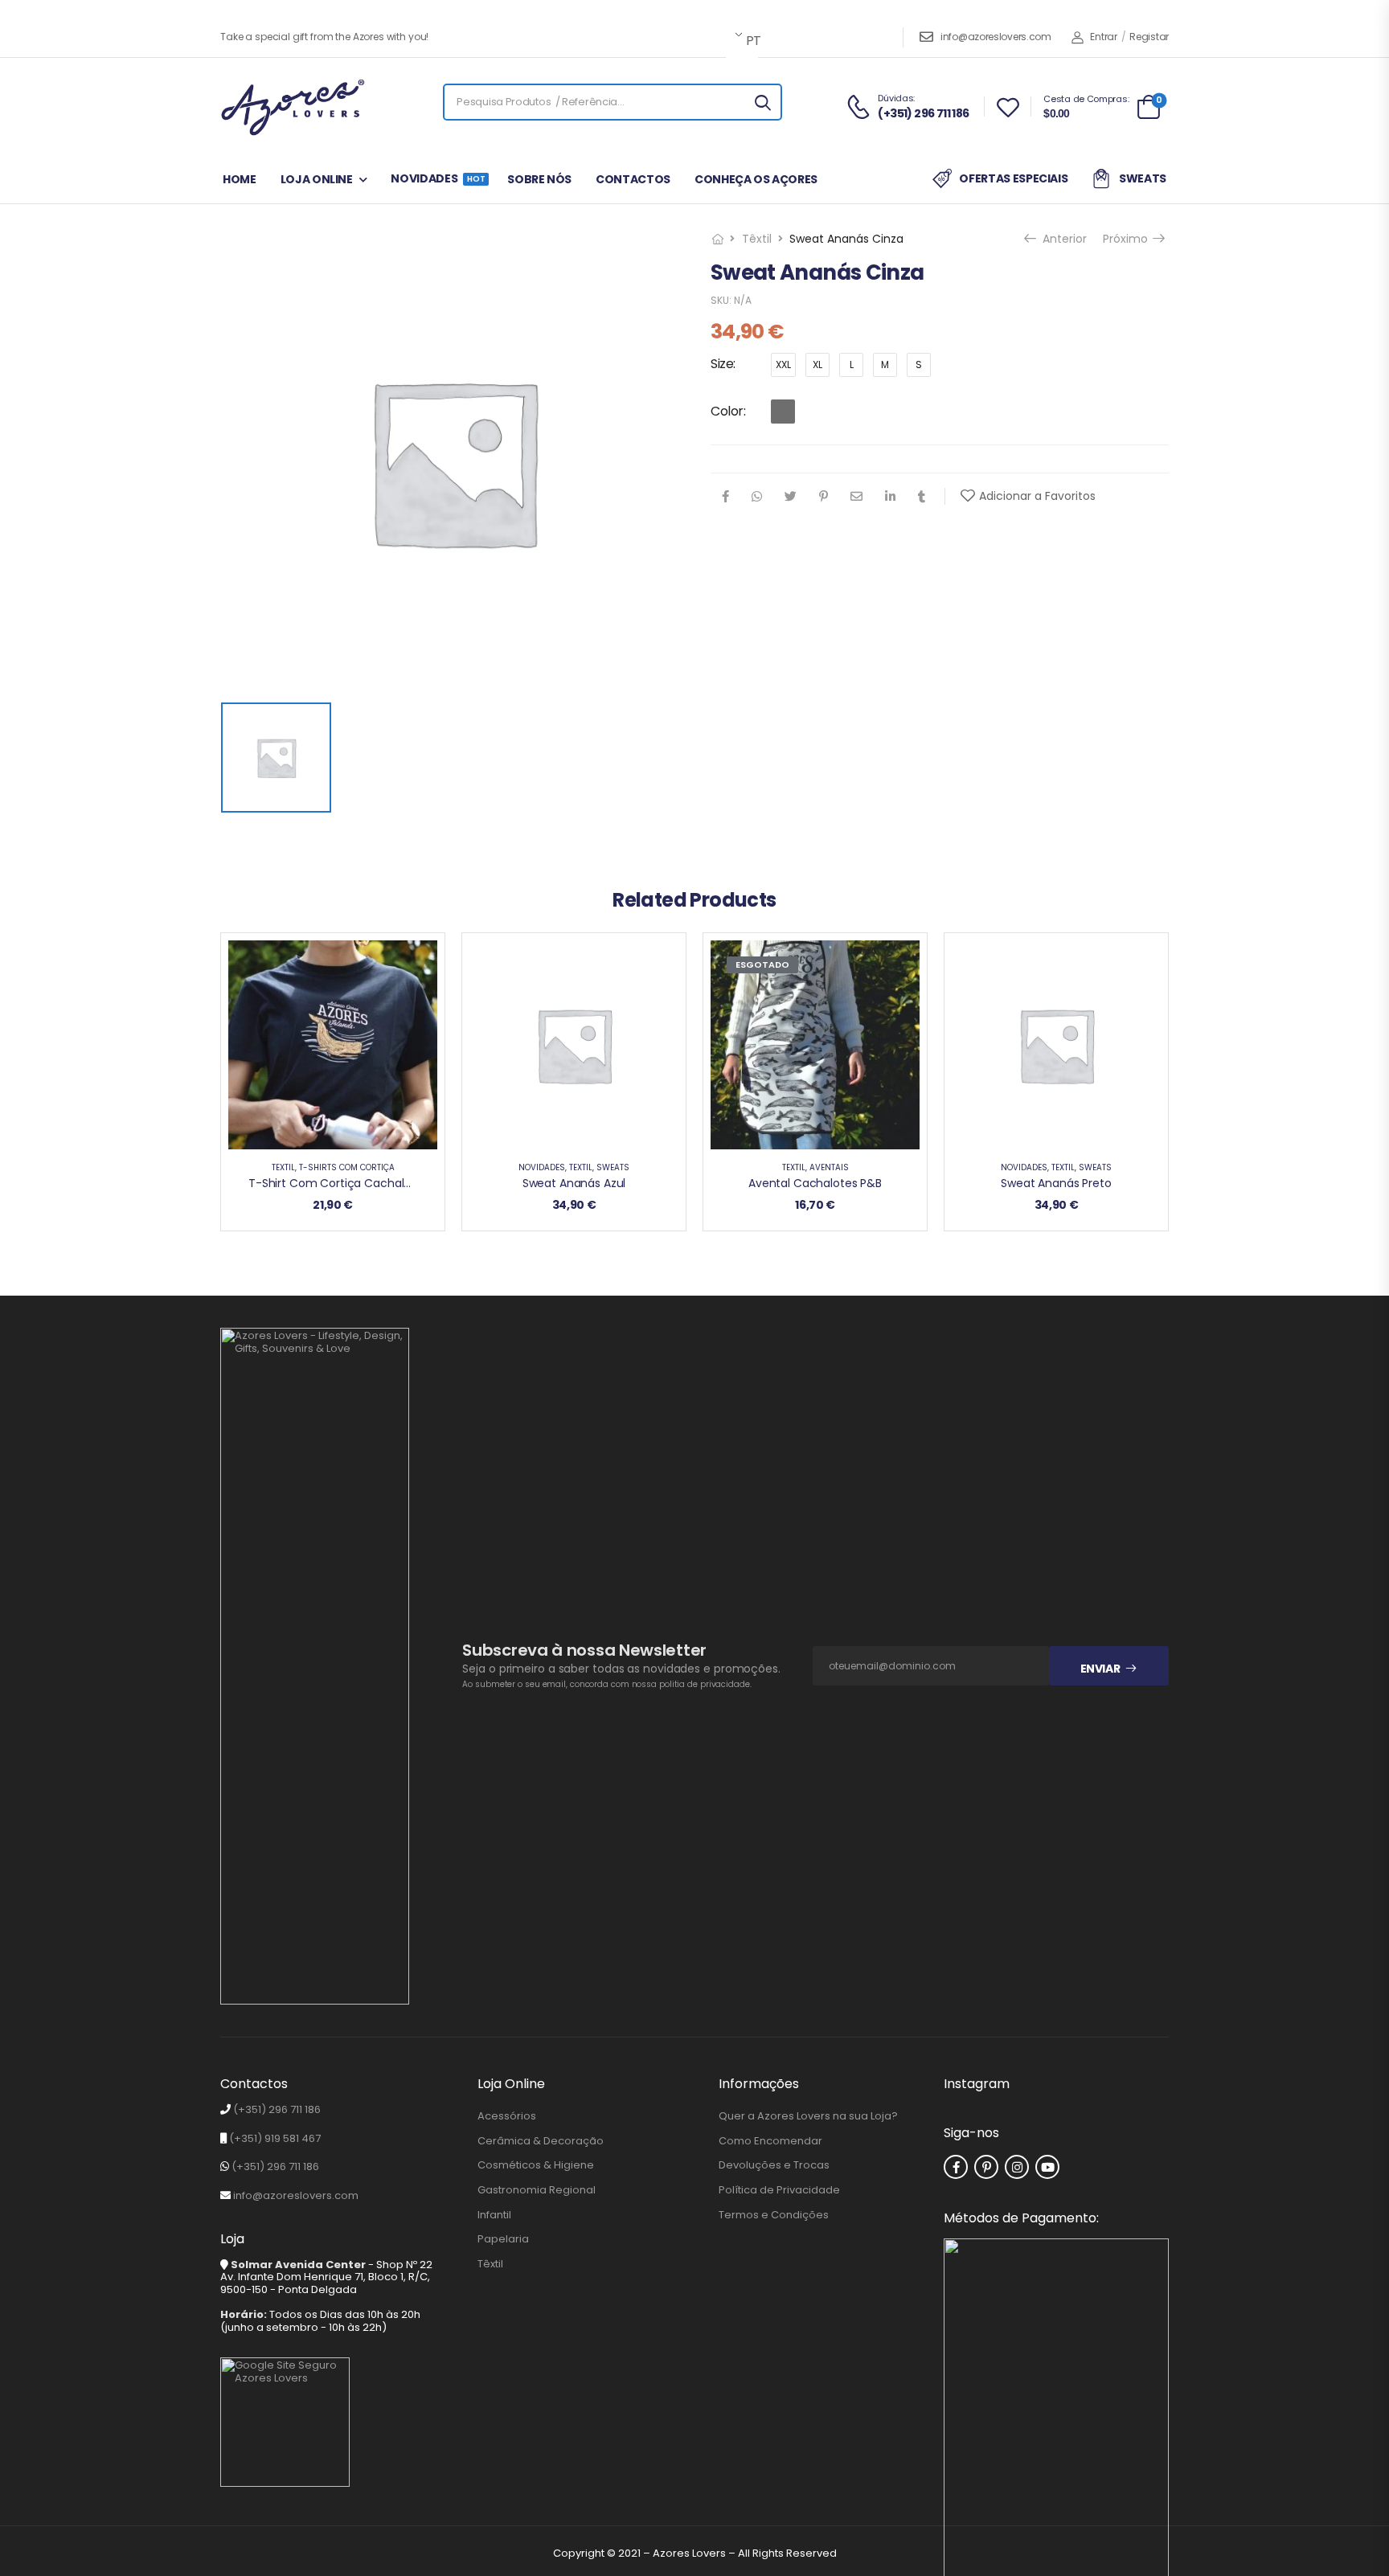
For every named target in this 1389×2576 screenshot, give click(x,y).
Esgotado (762, 964)
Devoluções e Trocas (774, 2165)
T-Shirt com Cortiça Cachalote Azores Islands (375, 1183)
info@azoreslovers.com (996, 37)
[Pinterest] (824, 496)
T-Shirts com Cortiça (347, 1167)
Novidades (437, 178)
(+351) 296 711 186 (277, 2109)
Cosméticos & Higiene (536, 2165)
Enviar (1100, 1669)
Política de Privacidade (779, 2190)
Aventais (829, 1167)
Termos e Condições (774, 2215)
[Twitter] (791, 496)
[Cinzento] (783, 412)
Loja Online (317, 179)
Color (727, 411)
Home (240, 179)
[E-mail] (856, 496)
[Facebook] (725, 496)
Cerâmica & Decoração (541, 2141)
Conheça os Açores (756, 179)
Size (722, 364)
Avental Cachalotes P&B (815, 1183)
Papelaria (503, 2239)
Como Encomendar (770, 2141)
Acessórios (507, 2116)
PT (751, 41)
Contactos (633, 179)
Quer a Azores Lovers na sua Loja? (808, 2116)
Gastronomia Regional (537, 2190)
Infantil (494, 2215)
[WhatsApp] (757, 496)
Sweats (1143, 178)
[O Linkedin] (890, 496)
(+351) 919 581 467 (275, 2138)
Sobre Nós (539, 179)
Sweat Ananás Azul (574, 1183)
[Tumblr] (922, 496)
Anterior (1059, 239)
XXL (783, 364)
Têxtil (757, 239)
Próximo (1131, 239)
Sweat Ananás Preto (1056, 1183)
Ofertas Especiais (1013, 178)
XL (817, 364)
